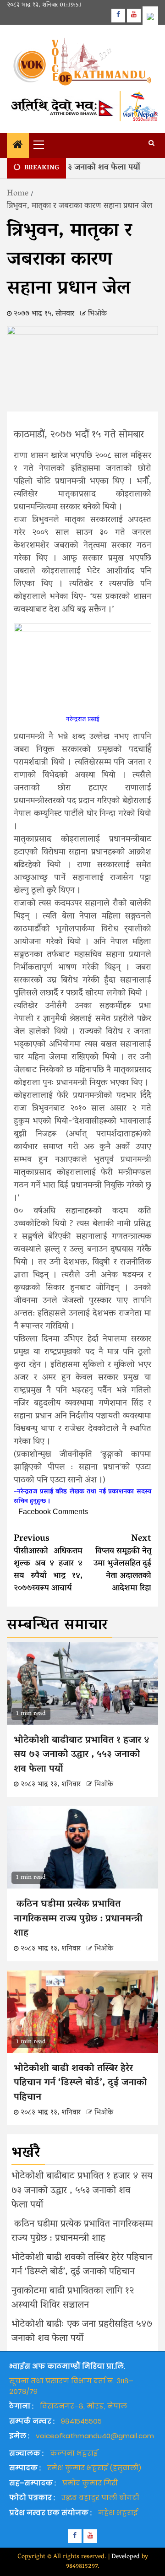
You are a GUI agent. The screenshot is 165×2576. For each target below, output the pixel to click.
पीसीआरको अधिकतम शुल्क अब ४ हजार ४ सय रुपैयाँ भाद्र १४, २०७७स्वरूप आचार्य (48, 1564)
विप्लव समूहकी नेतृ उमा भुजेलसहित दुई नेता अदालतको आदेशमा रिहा (122, 1564)
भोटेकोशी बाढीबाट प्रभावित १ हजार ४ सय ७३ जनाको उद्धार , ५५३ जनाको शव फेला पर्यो (82, 1755)
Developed (126, 2557)
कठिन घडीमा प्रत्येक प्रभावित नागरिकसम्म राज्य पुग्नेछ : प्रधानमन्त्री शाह (78, 1919)
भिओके (97, 314)
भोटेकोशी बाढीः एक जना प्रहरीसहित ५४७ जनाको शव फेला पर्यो (82, 2332)
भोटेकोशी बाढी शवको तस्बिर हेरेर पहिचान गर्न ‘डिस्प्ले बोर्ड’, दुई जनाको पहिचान (80, 2083)
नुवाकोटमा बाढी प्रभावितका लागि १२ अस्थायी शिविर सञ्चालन (73, 2299)
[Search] (151, 144)
